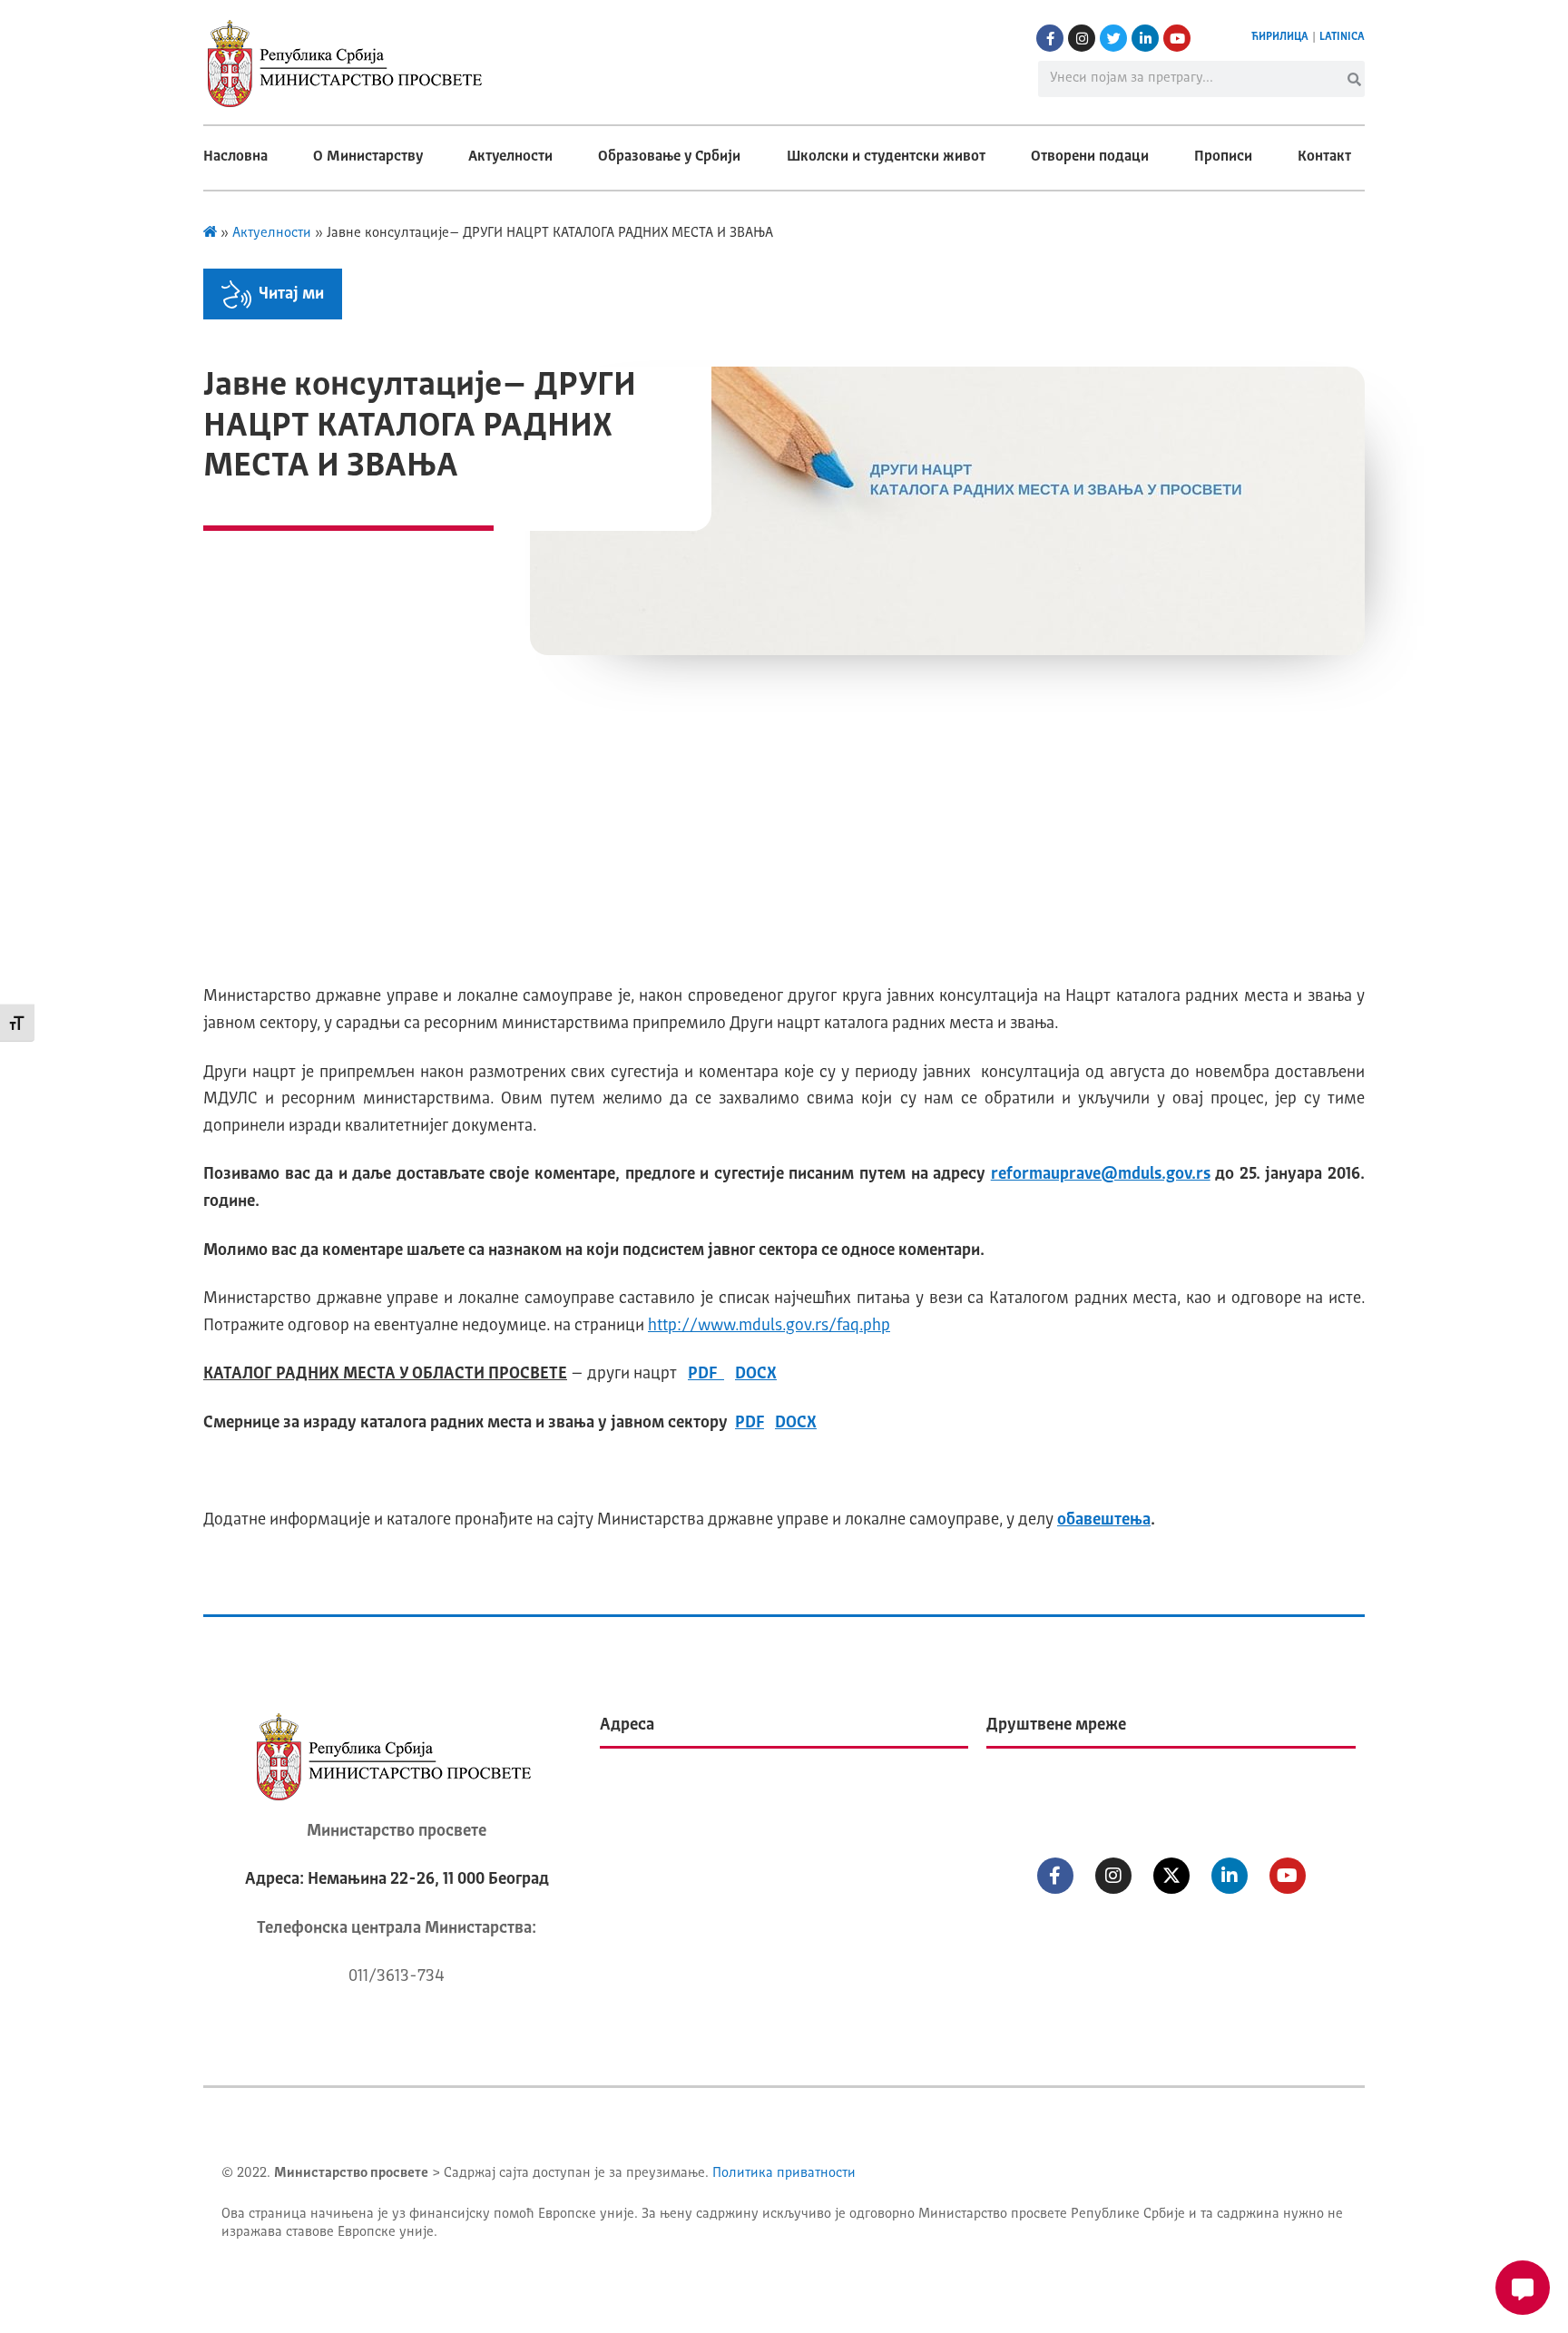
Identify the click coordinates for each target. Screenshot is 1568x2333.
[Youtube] (1177, 38)
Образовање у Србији (669, 157)
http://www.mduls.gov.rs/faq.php (769, 1326)
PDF (706, 1374)
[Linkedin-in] (1145, 38)
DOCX (756, 1374)
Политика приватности (784, 2174)
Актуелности (510, 157)
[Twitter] (1113, 38)
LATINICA (1342, 37)
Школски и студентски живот (886, 157)
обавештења (1104, 1520)
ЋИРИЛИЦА (1280, 37)
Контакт (1324, 157)
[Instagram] (1082, 38)
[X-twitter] (1171, 1876)
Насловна (235, 157)
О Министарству (368, 157)
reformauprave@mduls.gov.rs (1101, 1174)
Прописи (1223, 157)
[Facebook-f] (1050, 38)
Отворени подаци (1090, 157)
